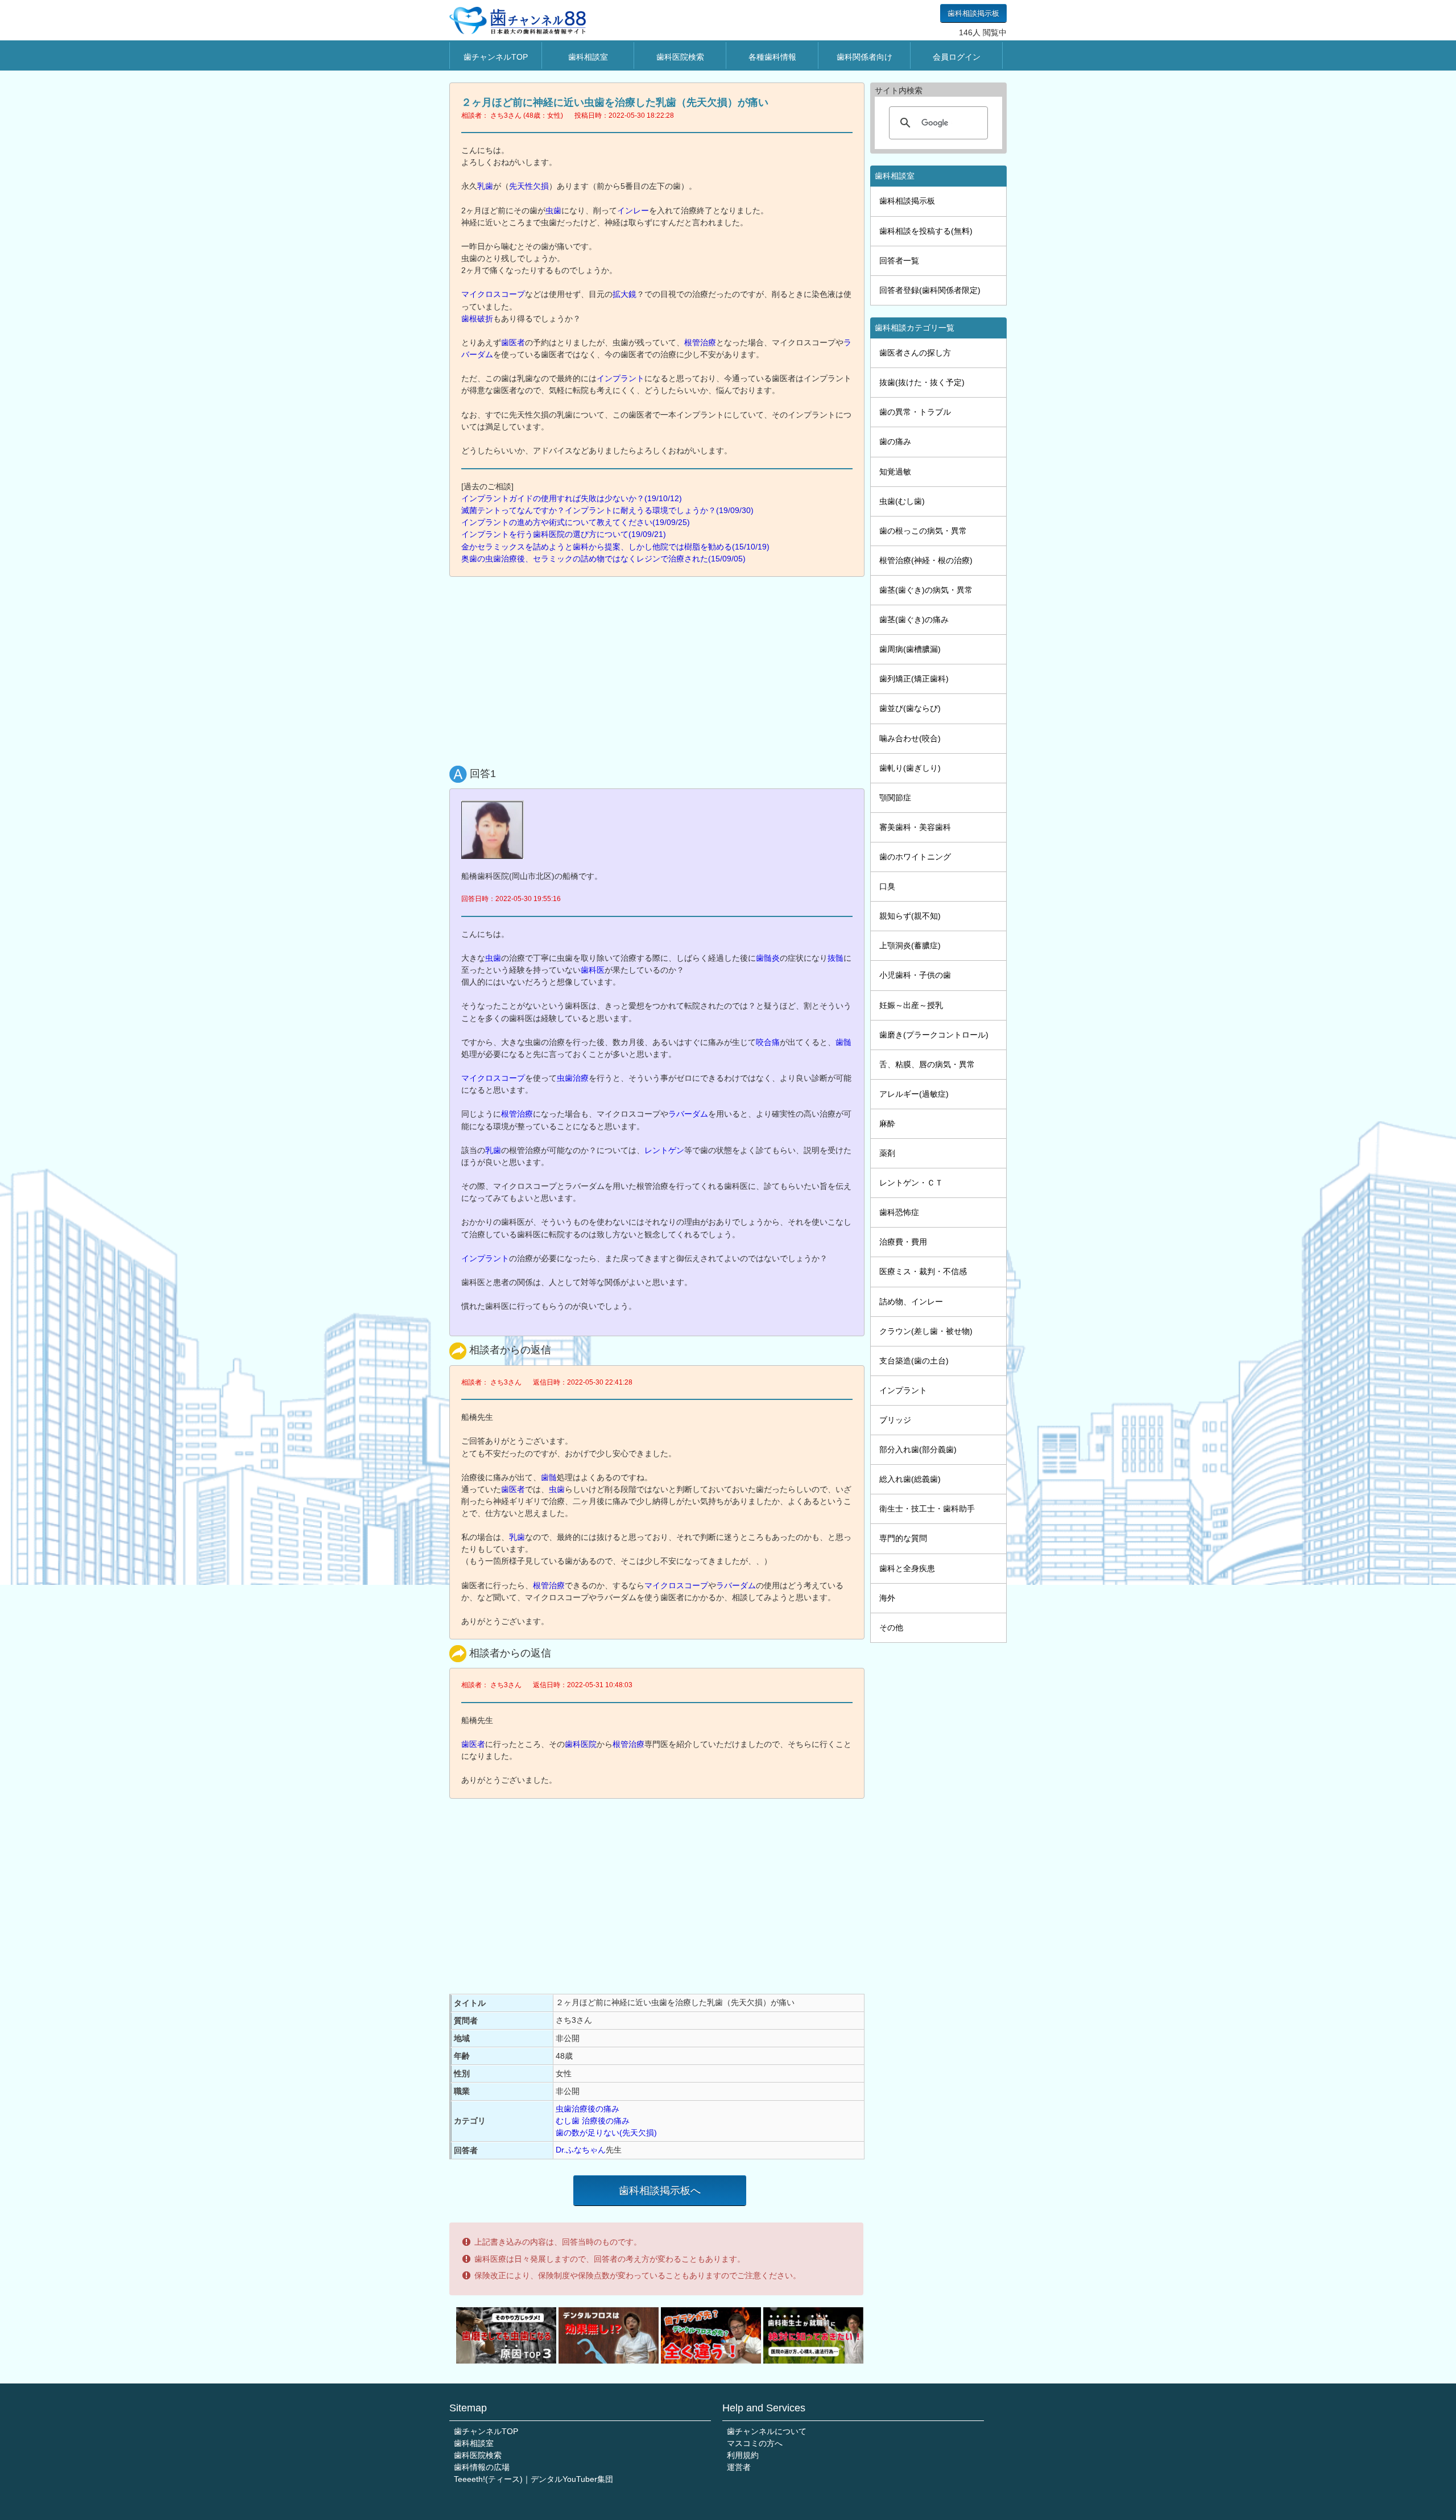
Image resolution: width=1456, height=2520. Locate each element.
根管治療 (700, 342)
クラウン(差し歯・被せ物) (926, 1331)
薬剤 (887, 1153)
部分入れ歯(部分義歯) (918, 1449)
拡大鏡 (624, 294)
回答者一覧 (899, 261)
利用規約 (743, 2455)
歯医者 (513, 342)
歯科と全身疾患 (907, 1568)
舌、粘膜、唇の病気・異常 (927, 1064)
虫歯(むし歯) (902, 501)
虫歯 (553, 210)
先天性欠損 (529, 186)
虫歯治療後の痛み (588, 2109)
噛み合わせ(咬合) (910, 738)
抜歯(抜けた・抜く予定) (922, 382)
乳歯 (485, 186)
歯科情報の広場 (482, 2467)
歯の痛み (895, 441)
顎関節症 (895, 798)
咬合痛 (768, 1042)
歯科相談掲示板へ (660, 2191)
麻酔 (887, 1123)
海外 (887, 1598)
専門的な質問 (903, 1538)
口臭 (887, 886)
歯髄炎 (768, 958)
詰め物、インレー (911, 1302)
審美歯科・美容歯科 (915, 827)
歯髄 (843, 1042)
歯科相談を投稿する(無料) (926, 231)
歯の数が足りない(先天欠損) (606, 2133)
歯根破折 (477, 319)
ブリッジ (895, 1420)
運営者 (739, 2467)
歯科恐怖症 (899, 1212)
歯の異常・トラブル (915, 412)
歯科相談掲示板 (973, 13)
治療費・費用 (903, 1242)
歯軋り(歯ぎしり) (910, 768)
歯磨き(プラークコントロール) (934, 1035)
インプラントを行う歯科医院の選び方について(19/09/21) (564, 534)
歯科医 (593, 970)
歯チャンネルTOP (496, 57)
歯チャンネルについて (767, 2431)
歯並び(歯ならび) (910, 708)
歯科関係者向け (864, 57)
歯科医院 (581, 1744)
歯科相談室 (588, 57)
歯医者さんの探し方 (915, 353)
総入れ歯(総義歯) (910, 1479)
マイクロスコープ (493, 294)
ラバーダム (688, 1114)
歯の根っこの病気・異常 (923, 531)
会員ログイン (957, 57)
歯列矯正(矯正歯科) (914, 679)
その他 (891, 1627)
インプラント (621, 378)
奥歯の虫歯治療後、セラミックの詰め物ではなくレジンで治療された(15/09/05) (603, 559)
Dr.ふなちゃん (581, 2150)
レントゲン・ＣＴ (911, 1183)
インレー (633, 210)
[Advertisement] (660, 668)
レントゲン (664, 1150)
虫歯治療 (573, 1078)
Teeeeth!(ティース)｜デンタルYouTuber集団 (533, 2479)
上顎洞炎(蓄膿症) (910, 945)
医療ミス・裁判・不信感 (923, 1271)
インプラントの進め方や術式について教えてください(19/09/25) (576, 522)
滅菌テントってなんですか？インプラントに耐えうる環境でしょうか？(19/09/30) (607, 510)
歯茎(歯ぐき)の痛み (914, 619)
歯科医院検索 (680, 57)
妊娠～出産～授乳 (911, 1005)
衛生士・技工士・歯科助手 (927, 1509)
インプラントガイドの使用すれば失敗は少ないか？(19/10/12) (572, 498)
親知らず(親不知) (910, 916)
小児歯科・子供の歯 (915, 975)
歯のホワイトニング (915, 857)
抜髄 (835, 958)
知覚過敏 (895, 472)
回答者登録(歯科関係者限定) (930, 290)
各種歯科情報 (772, 57)
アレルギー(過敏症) (914, 1094)
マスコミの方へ (755, 2443)
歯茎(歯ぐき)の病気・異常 (926, 590)
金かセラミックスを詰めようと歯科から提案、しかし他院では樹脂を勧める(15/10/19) (615, 547)
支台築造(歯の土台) (914, 1361)
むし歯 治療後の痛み (593, 2121)
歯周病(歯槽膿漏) (910, 649)
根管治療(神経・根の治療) (926, 560)
